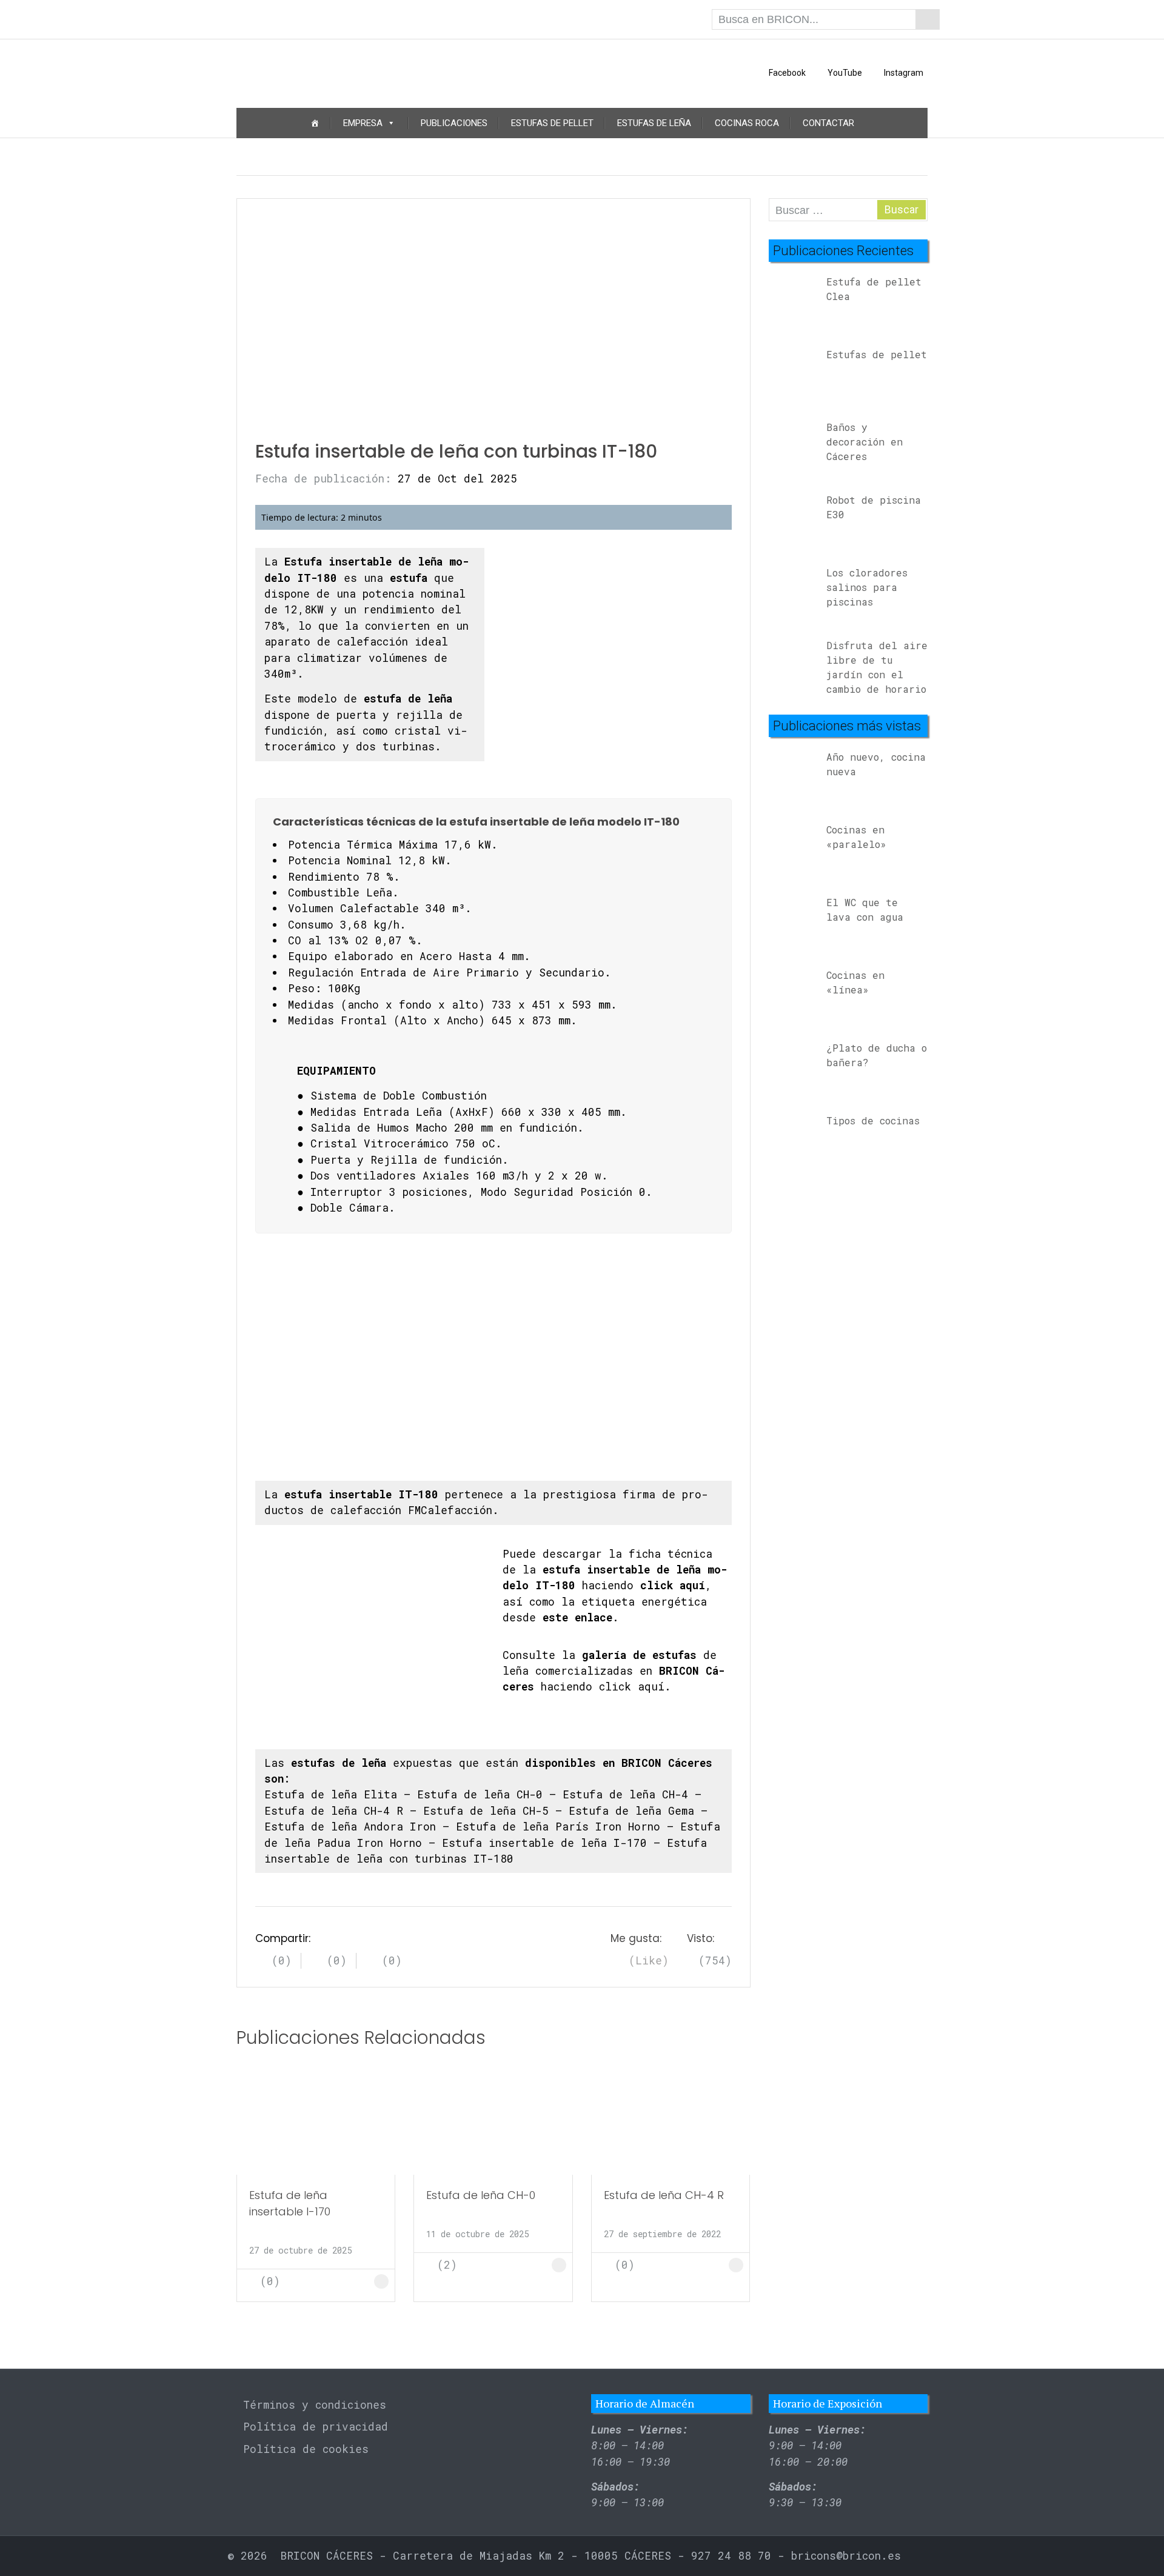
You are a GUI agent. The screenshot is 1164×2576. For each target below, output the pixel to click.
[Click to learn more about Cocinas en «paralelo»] (793, 848)
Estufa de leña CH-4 (625, 1794)
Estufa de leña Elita (331, 1794)
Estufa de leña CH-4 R (334, 1811)
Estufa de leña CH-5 (486, 1811)
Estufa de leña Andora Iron (350, 1827)
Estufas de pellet (552, 123)
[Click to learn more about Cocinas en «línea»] (793, 994)
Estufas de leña (654, 123)
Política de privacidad (316, 2427)
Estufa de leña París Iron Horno (558, 1827)
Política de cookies (306, 2449)
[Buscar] (928, 19)
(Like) (645, 1961)
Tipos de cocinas (873, 1120)
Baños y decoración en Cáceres (865, 442)
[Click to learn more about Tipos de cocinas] (793, 1139)
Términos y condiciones (315, 2405)
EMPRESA (363, 123)
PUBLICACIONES (454, 123)
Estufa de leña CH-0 (480, 1794)
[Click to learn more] (316, 2121)
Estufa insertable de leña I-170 (544, 1843)
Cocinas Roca (747, 123)
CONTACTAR (828, 123)
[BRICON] (316, 73)
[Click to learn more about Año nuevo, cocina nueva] (793, 776)
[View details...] (793, 300)
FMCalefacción (450, 1510)
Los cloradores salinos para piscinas (867, 587)
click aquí (632, 1687)
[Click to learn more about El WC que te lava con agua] (793, 921)
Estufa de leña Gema (631, 1811)
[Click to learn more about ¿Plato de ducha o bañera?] (793, 1066)
